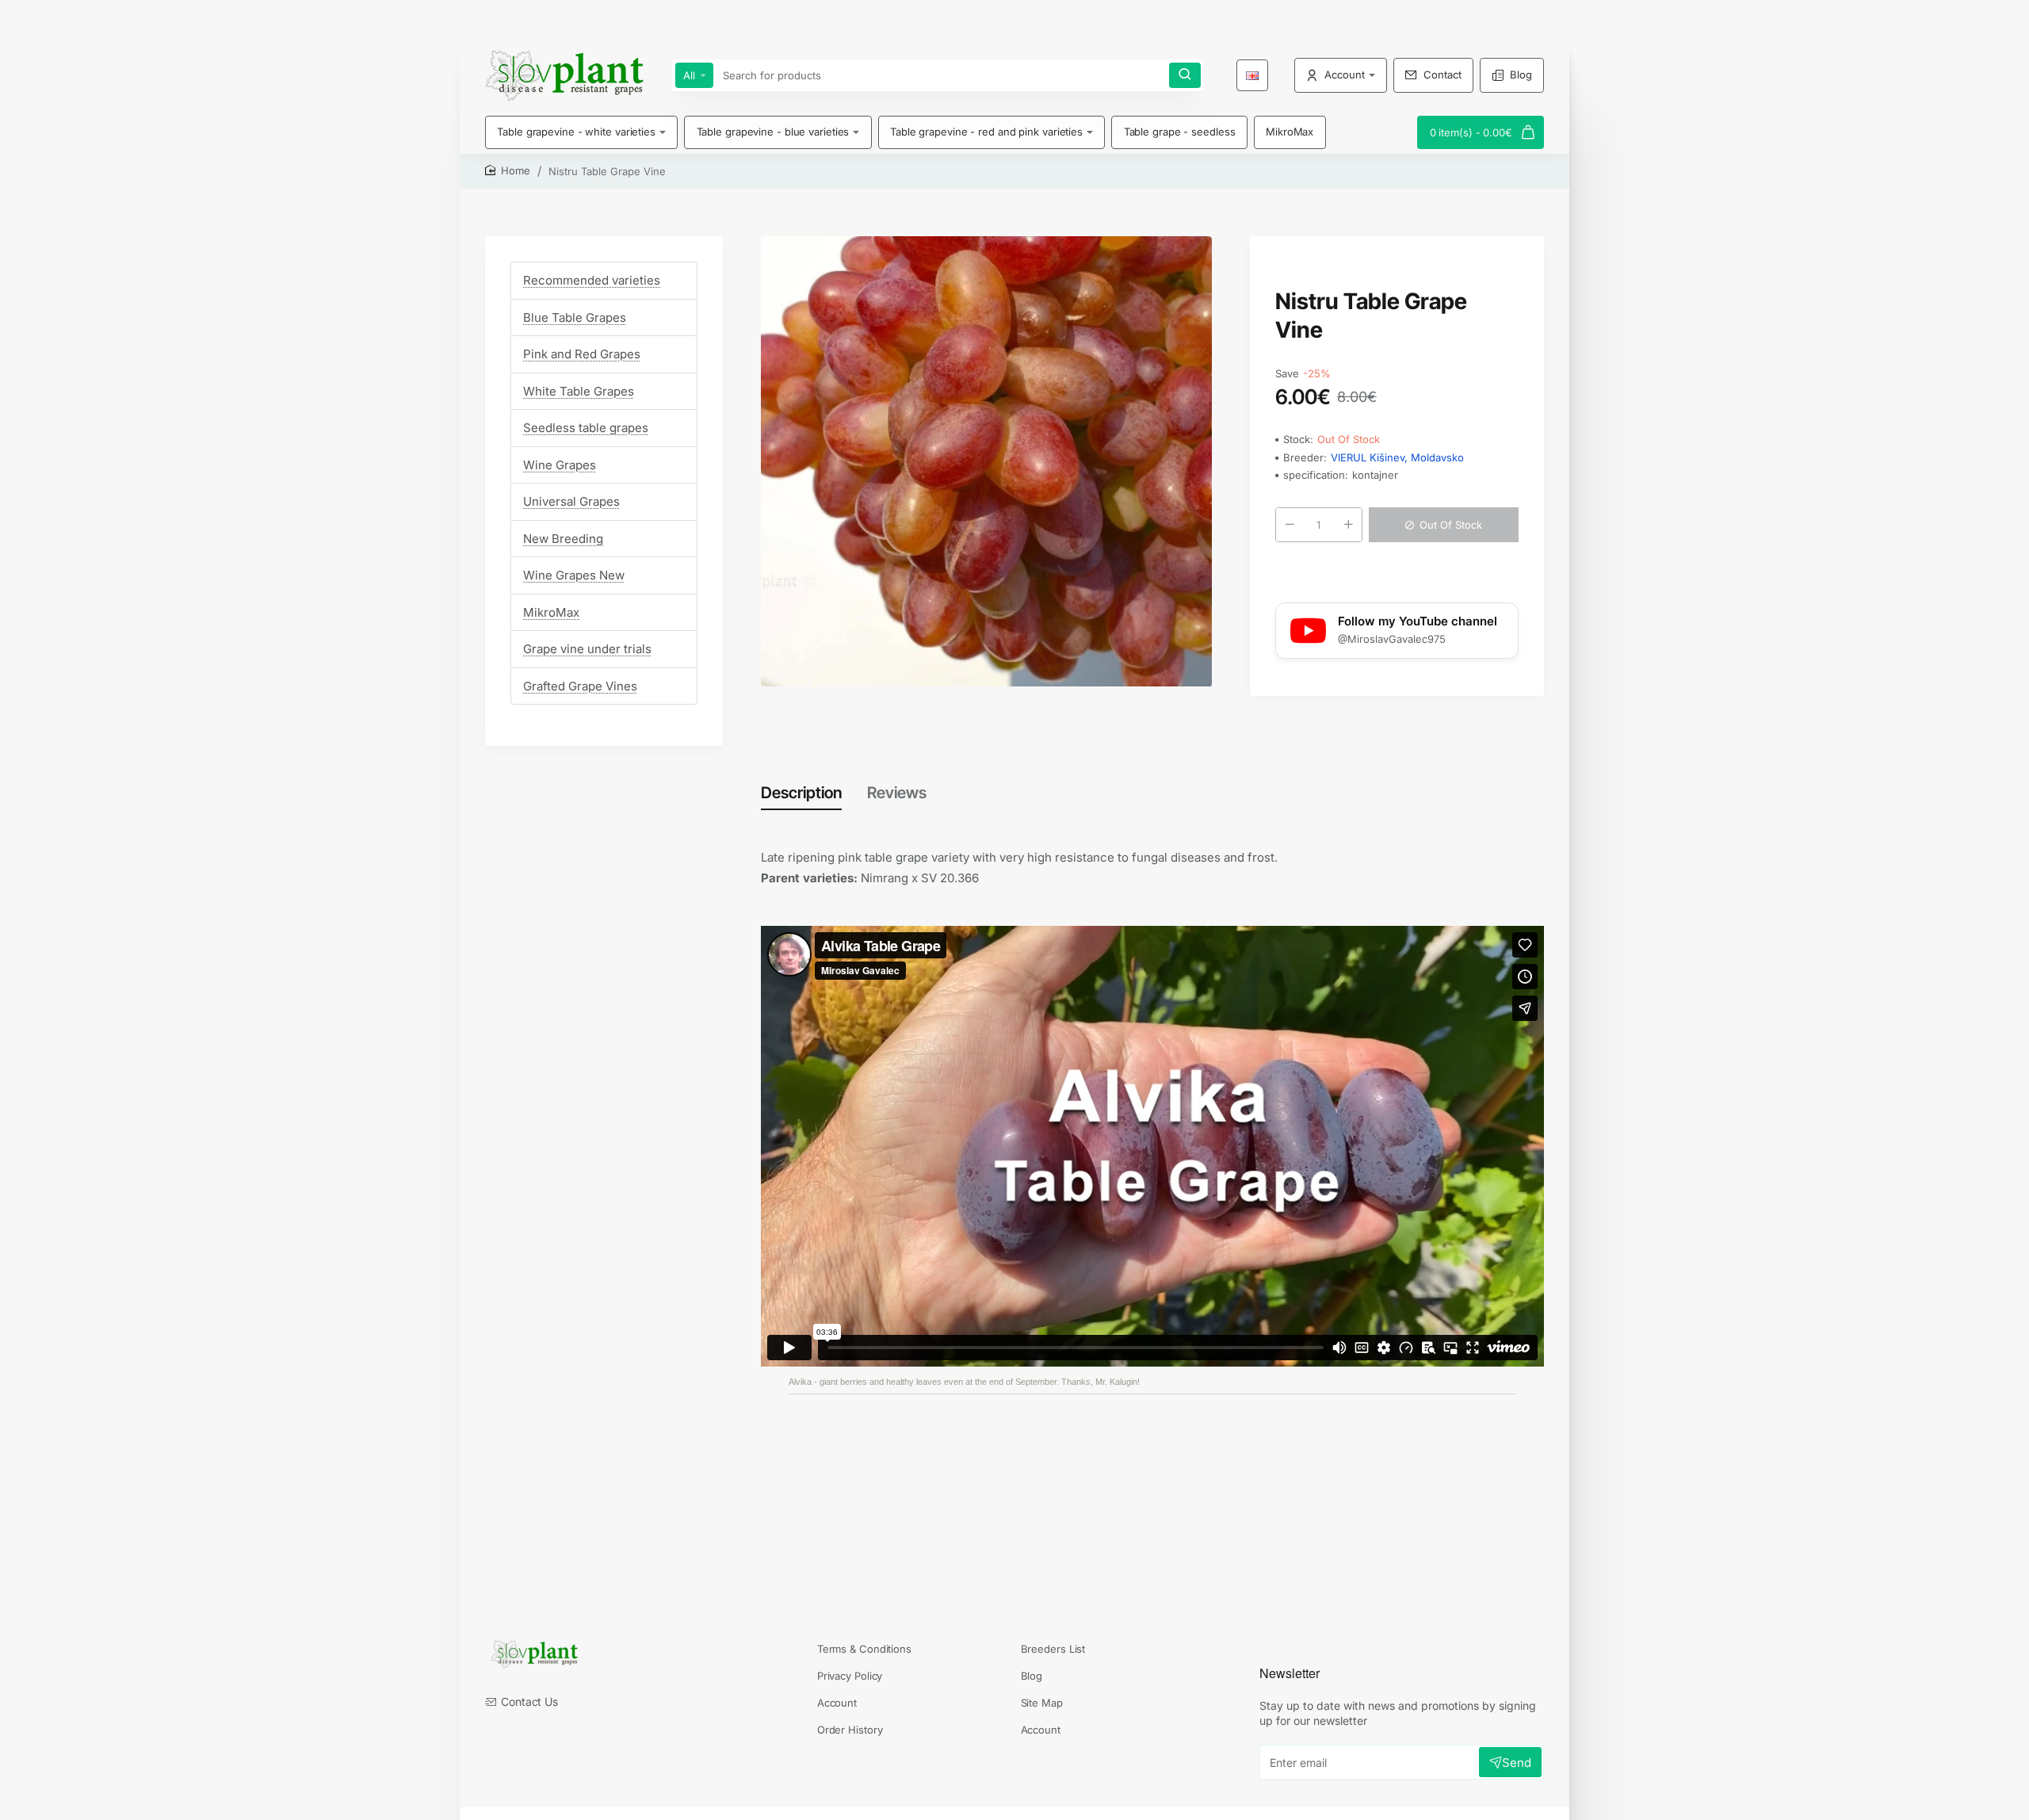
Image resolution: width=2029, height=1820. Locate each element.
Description (801, 793)
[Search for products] (1185, 75)
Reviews (897, 793)
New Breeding (563, 539)
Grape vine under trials (587, 649)
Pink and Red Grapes (582, 354)
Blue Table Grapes (575, 317)
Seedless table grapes (586, 428)
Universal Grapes (571, 501)
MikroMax (551, 612)
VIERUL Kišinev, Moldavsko (1397, 457)
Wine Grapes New (574, 575)
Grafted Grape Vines (580, 686)
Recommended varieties (592, 280)
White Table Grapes (579, 391)
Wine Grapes (560, 465)
